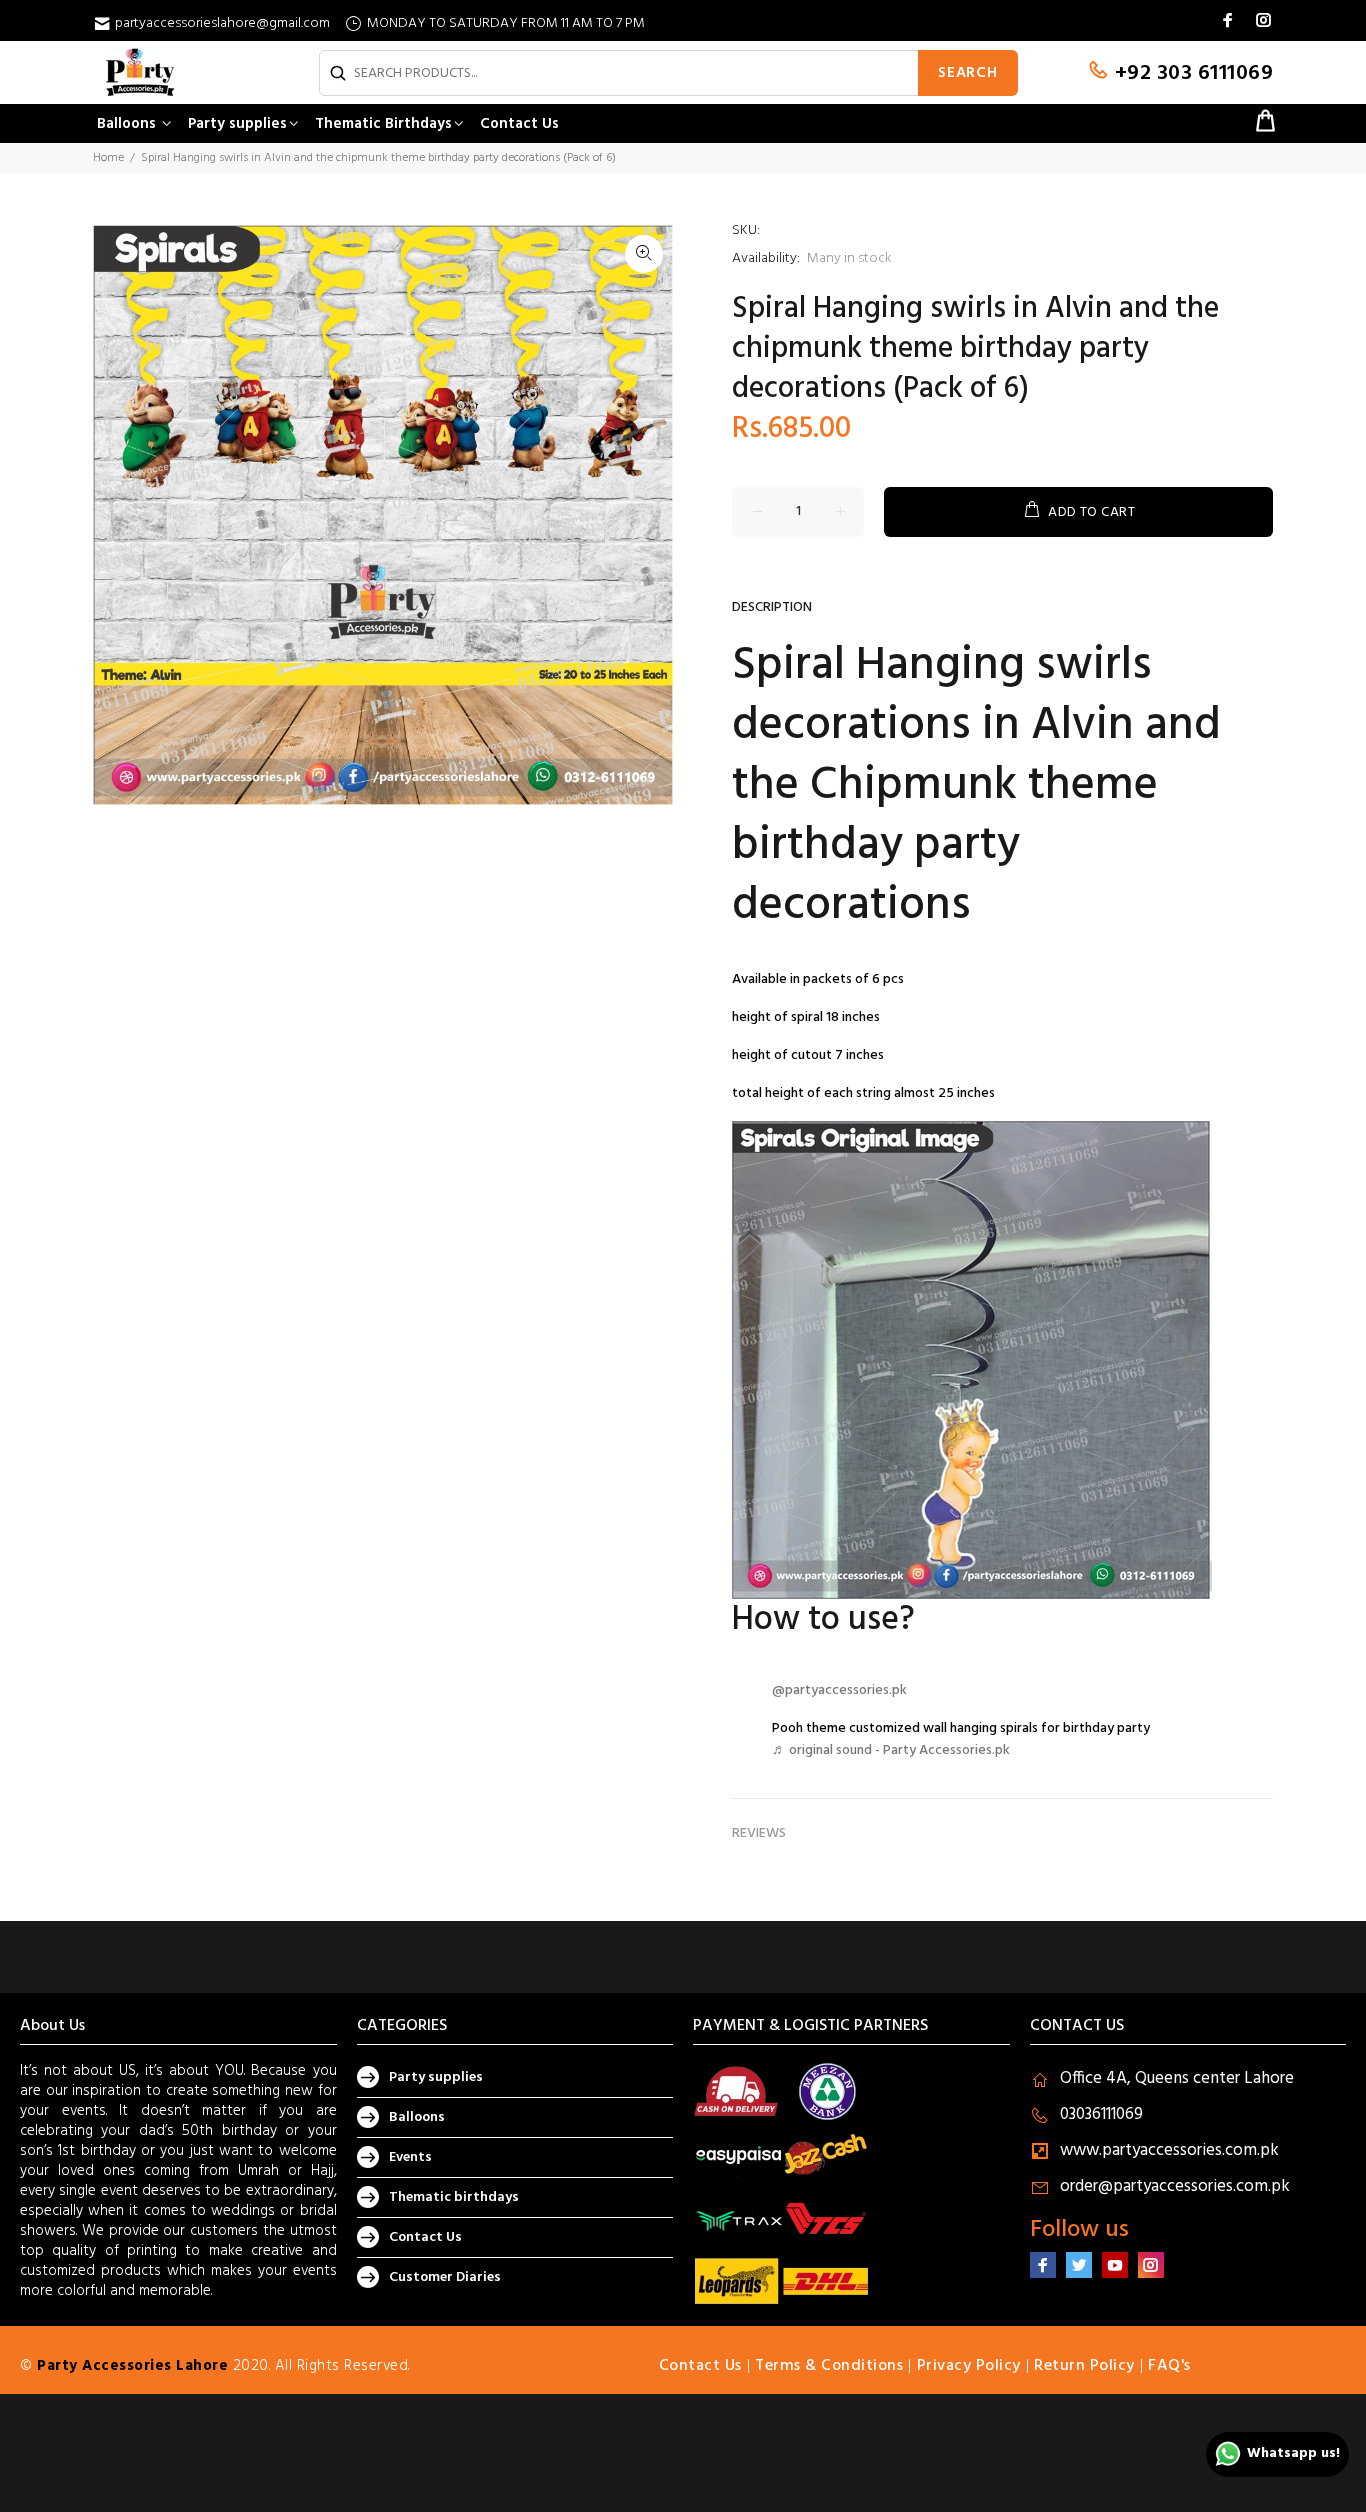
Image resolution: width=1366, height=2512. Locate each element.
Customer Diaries (445, 2277)
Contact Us (425, 2237)
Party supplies (436, 2077)
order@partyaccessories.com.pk (1175, 2186)
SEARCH (968, 73)
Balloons (417, 2117)
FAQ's (1169, 2366)
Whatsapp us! (1293, 2453)
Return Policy (1084, 2366)
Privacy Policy (969, 2366)
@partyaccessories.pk (839, 1690)
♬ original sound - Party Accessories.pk (891, 1750)
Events (410, 2157)
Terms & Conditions (829, 2366)
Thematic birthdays (454, 2197)
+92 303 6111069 (1191, 73)
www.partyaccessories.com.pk (1169, 2150)
